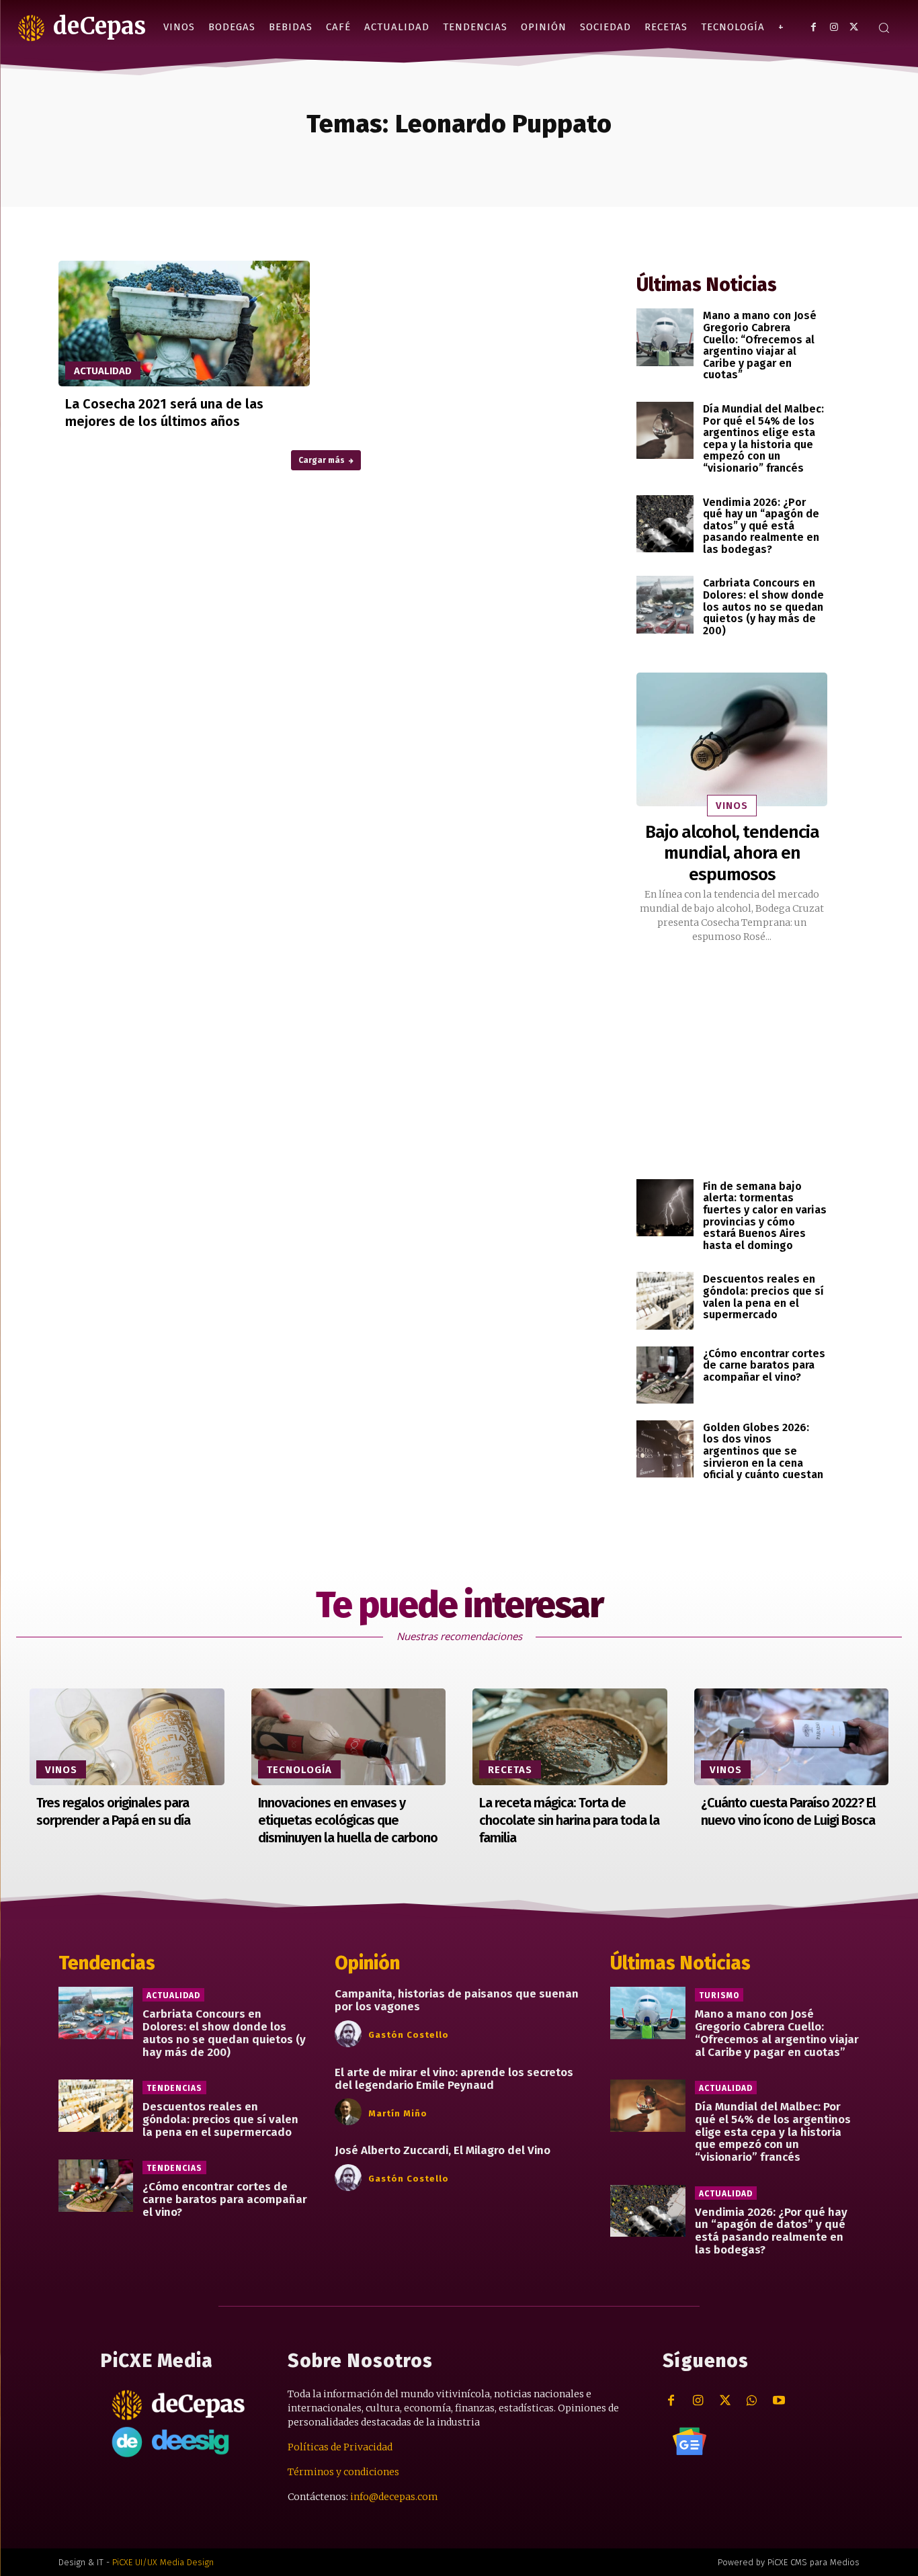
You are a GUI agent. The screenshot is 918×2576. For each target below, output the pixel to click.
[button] (884, 28)
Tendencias (174, 2088)
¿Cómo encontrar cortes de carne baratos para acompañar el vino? (764, 1365)
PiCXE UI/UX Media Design (163, 2562)
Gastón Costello (409, 2035)
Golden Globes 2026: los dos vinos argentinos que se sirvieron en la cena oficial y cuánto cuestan (763, 1451)
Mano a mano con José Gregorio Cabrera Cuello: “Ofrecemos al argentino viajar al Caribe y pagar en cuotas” (760, 345)
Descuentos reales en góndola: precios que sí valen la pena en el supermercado (763, 1297)
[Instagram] (834, 27)
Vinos (732, 806)
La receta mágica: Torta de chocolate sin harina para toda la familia (569, 1820)
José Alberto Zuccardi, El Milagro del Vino (443, 2150)
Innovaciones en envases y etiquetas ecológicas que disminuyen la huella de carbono (348, 1820)
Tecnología (299, 1770)
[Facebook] (813, 27)
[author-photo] (350, 2034)
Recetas (510, 1770)
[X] (854, 27)
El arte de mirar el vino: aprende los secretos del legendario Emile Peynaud (454, 2079)
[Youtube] (779, 2401)
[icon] (690, 2441)
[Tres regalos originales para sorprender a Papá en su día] (127, 1737)
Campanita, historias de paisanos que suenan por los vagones (457, 2000)
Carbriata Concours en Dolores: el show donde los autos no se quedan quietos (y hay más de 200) (763, 606)
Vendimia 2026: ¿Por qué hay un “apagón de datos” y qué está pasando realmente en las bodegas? (761, 526)
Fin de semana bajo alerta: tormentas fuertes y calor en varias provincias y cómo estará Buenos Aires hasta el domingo (765, 1216)
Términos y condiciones (343, 2472)
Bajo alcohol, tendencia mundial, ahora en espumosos (732, 853)
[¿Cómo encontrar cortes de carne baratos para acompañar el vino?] (665, 1375)
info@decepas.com (394, 2497)
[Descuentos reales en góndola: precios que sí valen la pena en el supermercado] (665, 1300)
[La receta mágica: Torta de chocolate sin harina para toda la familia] (570, 1737)
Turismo (719, 1995)
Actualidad (103, 371)
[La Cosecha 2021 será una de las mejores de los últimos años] (184, 324)
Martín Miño (398, 2113)
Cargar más (322, 460)
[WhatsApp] (752, 2401)
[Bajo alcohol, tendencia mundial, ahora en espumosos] (732, 739)
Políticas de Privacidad (340, 2447)
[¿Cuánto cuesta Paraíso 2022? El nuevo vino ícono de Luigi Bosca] (792, 1737)
